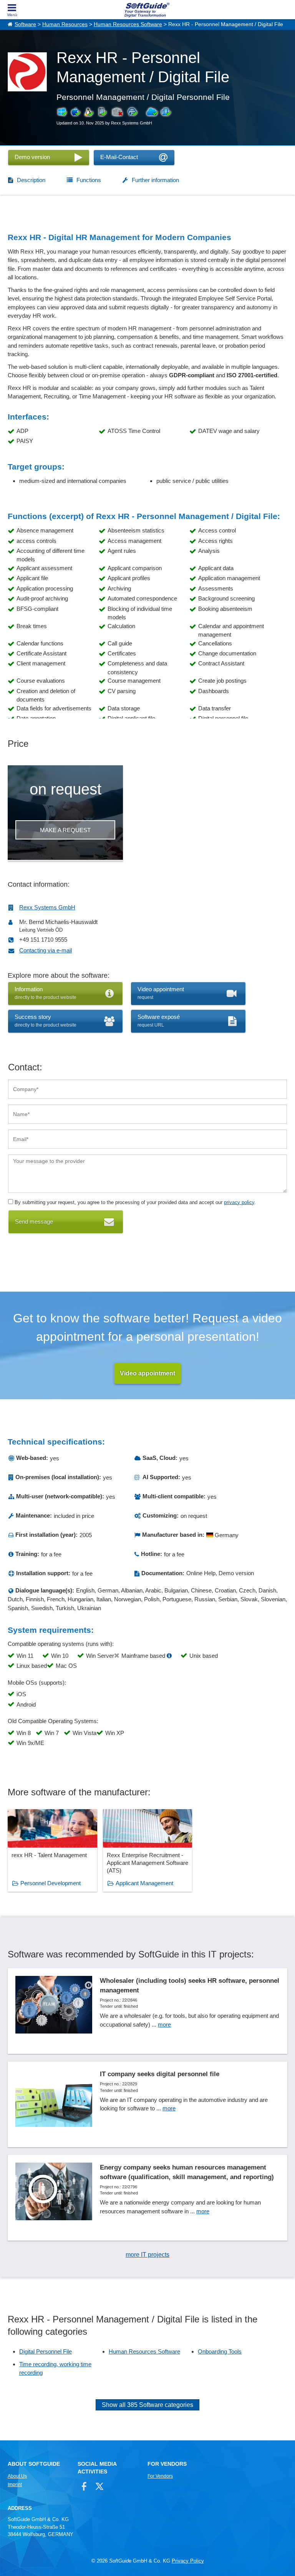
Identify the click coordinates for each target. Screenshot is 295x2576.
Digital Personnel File (46, 2351)
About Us (17, 2476)
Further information (155, 180)
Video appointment (147, 1373)
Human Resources (65, 24)
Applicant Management (144, 1883)
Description (31, 180)
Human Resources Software (128, 24)
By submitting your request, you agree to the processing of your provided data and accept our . (134, 1202)
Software (25, 24)
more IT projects (147, 2255)
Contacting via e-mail (46, 950)
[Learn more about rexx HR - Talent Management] (52, 1850)
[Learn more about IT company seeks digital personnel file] (147, 2104)
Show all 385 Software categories (147, 2405)
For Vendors (160, 2476)
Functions (89, 180)
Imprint (15, 2485)
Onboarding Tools (220, 2351)
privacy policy (239, 1202)
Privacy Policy (188, 2561)
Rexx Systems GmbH (47, 907)
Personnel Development (51, 1883)
